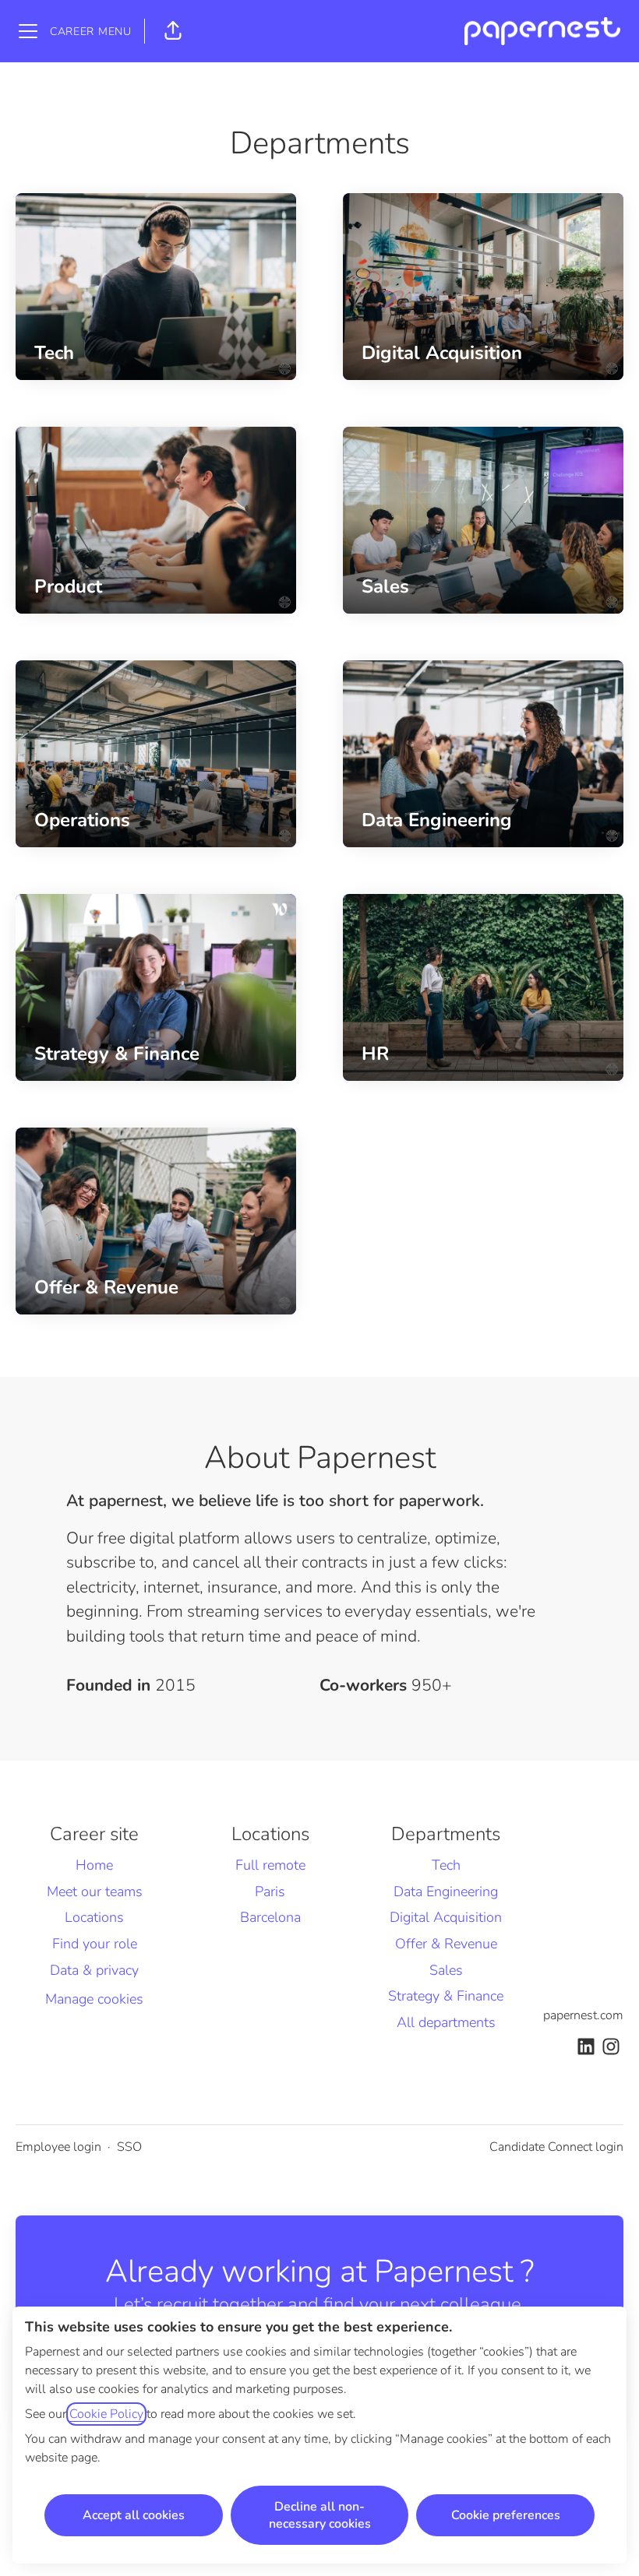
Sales (446, 1970)
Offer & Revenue (446, 1944)
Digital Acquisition (446, 1917)
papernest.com (583, 2015)
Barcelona (270, 1917)
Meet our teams (95, 1892)
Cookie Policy (106, 2414)
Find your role (95, 1944)
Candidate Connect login (556, 2147)
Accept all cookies (134, 2515)
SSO (129, 2147)
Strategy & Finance (446, 1996)
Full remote (270, 1865)
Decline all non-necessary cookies (320, 2515)
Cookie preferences (506, 2515)
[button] (173, 31)
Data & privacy (94, 1970)
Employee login (58, 2147)
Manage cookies (94, 1999)
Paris (270, 1892)
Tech (446, 1865)
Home (94, 1865)
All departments (446, 2022)
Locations (94, 1917)
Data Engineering (446, 1892)
